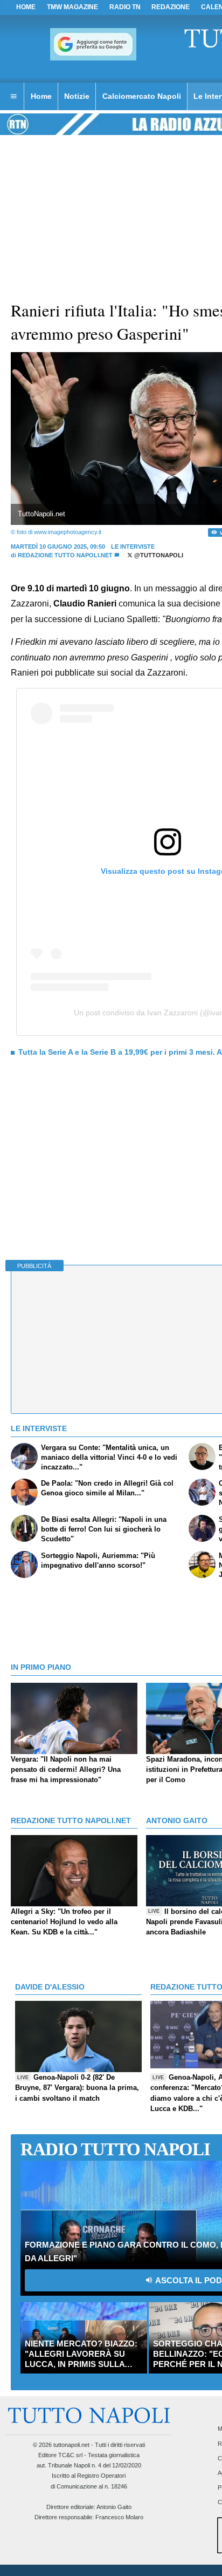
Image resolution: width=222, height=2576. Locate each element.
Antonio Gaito (114, 2507)
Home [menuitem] (41, 96)
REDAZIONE (171, 7)
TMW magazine (72, 7)
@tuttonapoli (158, 555)
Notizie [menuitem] (77, 96)
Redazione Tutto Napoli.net (65, 555)
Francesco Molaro (119, 2517)
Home (26, 7)
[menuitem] (13, 97)
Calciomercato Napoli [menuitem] (142, 96)
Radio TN (125, 7)
